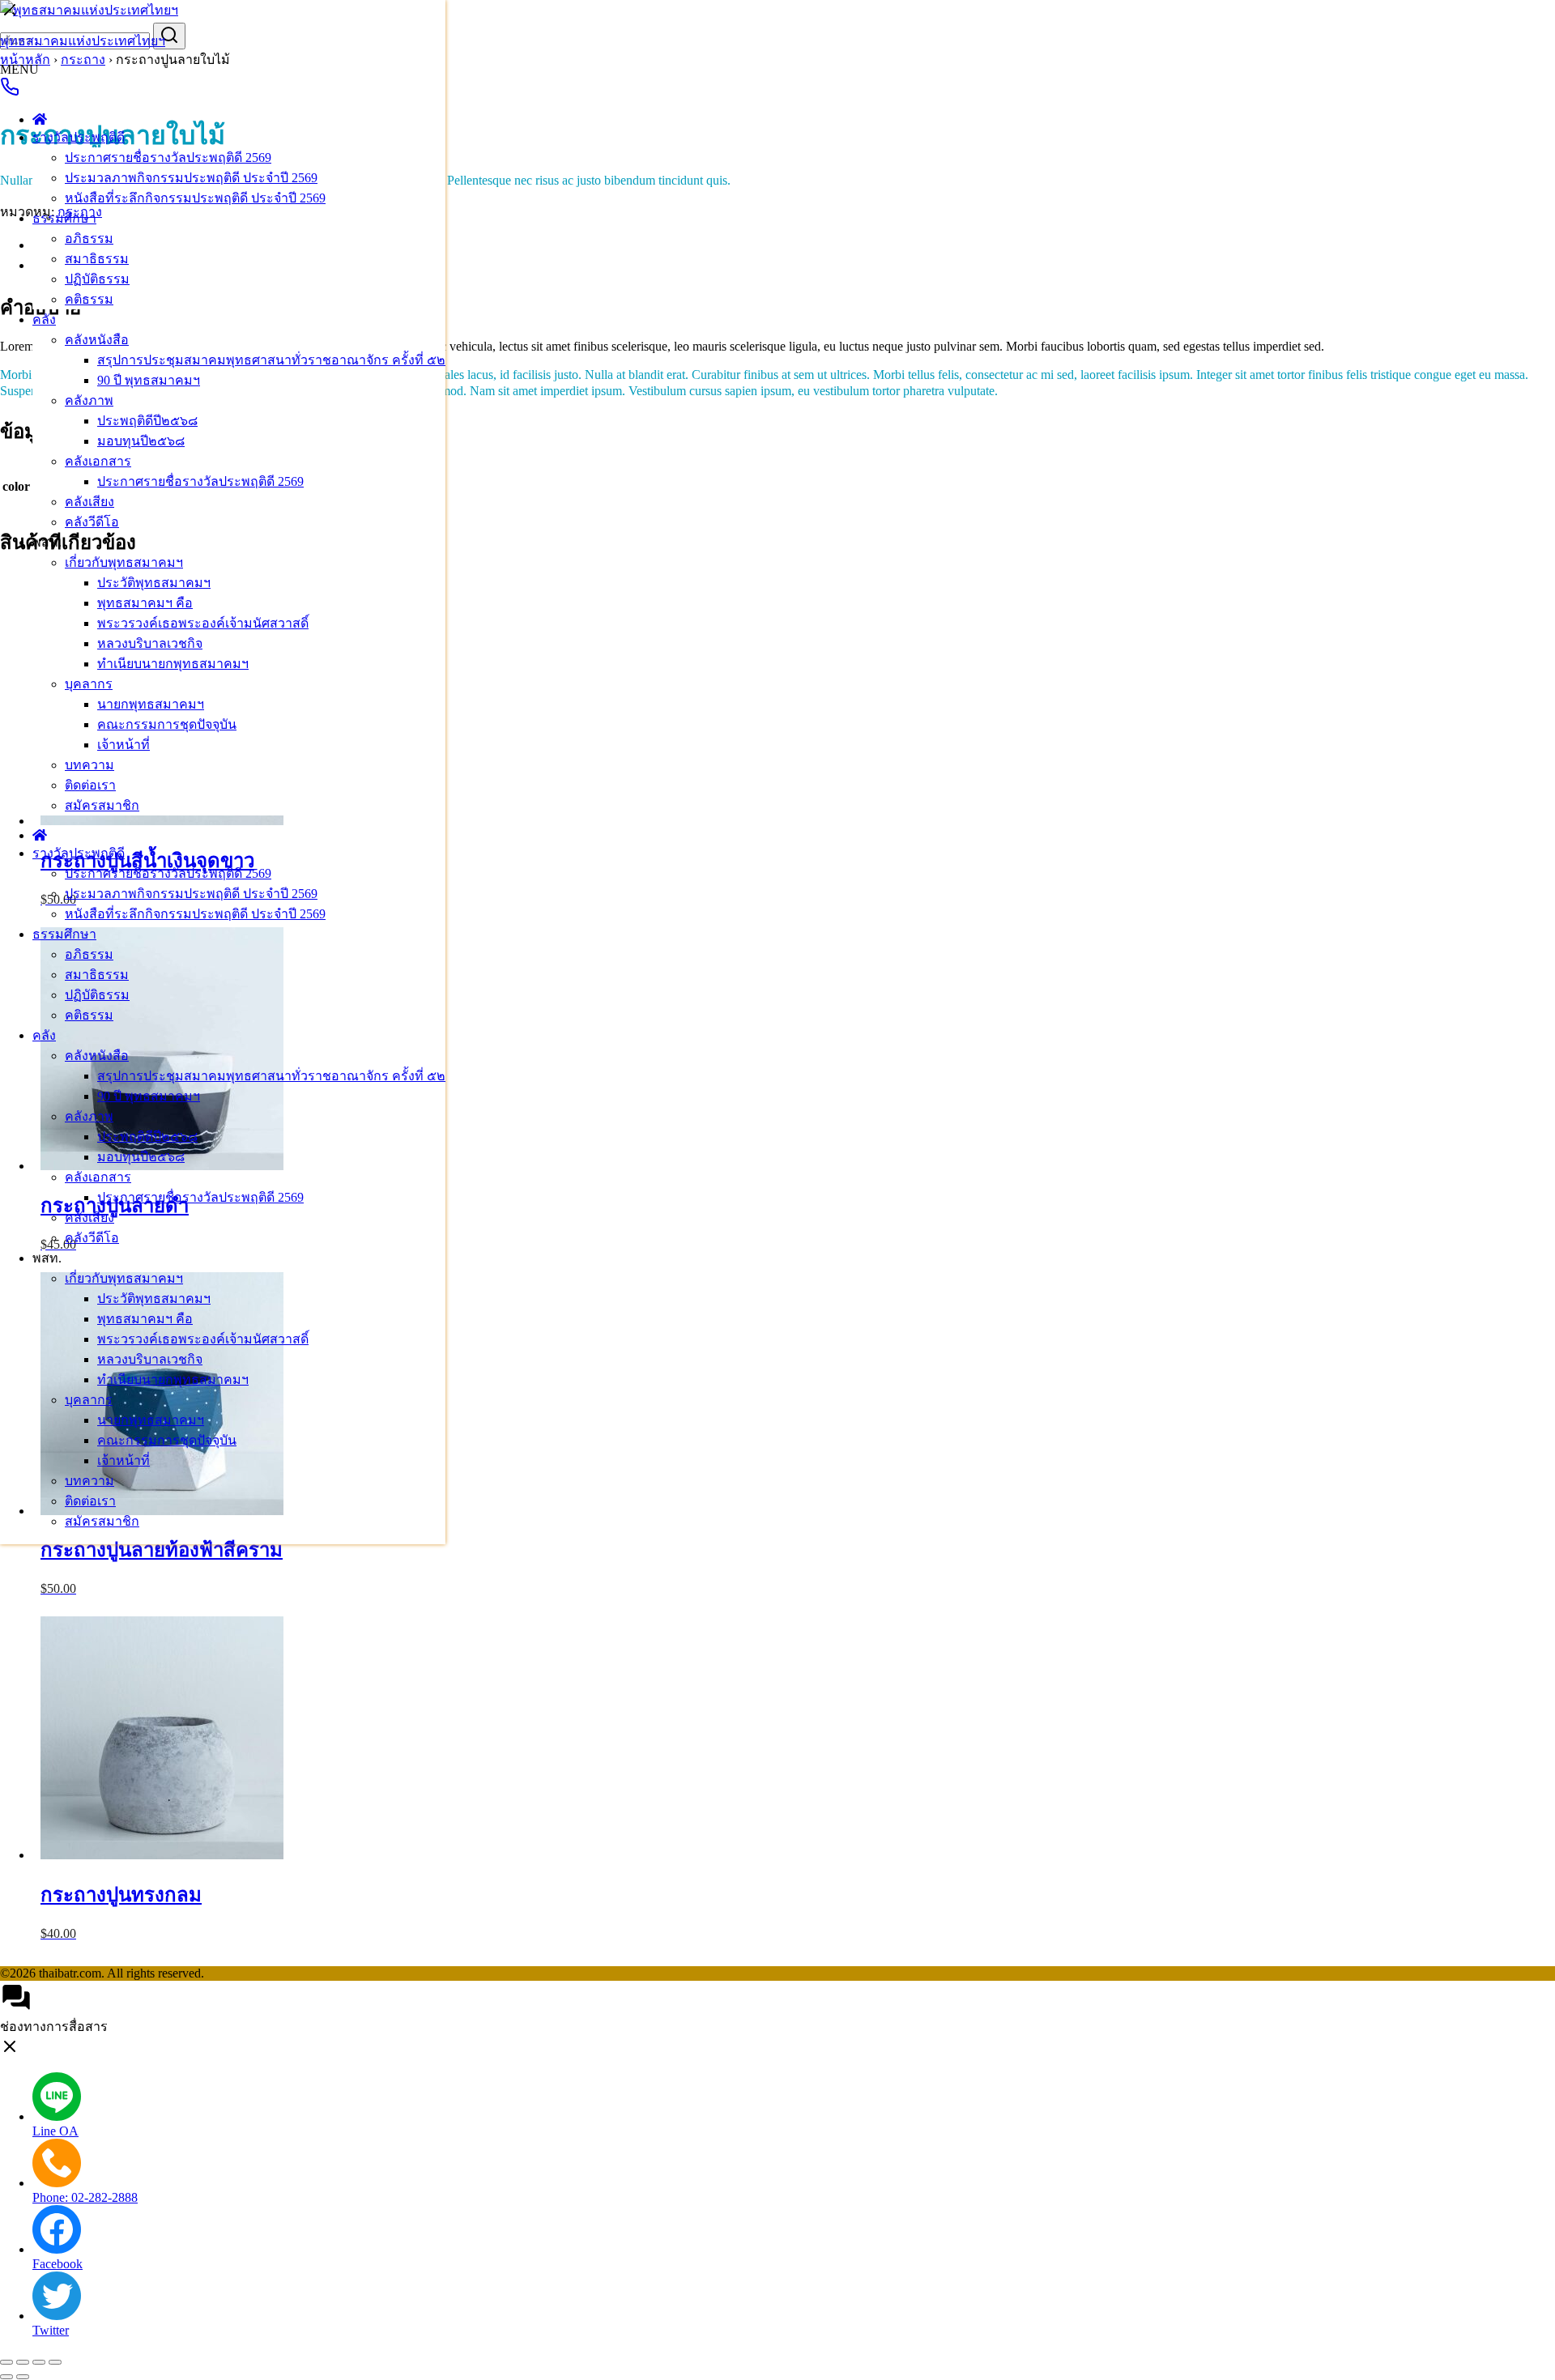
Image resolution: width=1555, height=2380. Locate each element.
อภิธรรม (89, 238)
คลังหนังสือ (97, 340)
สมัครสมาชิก (102, 805)
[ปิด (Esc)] (55, 2362)
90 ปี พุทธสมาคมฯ (149, 380)
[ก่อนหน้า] (6, 2377)
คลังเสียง (89, 502)
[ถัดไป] (23, 2377)
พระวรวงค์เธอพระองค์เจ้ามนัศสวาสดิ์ (203, 623)
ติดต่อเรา (90, 785)
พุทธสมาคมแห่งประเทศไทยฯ (83, 41)
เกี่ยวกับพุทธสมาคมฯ (124, 562)
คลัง (44, 319)
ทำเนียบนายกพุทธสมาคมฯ (173, 664)
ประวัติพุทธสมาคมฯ (154, 583)
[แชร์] (39, 2362)
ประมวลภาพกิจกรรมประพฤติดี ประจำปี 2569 (191, 178)
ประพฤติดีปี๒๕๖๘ (147, 421)
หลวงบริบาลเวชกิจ (150, 643)
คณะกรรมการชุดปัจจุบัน (167, 724)
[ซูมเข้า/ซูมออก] (6, 2362)
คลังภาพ (89, 400)
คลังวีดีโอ (92, 522)
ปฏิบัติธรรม (97, 279)
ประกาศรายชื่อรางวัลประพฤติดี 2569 (168, 158)
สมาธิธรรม (97, 259)
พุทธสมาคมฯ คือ (145, 603)
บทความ (89, 765)
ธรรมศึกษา (64, 218)
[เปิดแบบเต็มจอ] (23, 2362)
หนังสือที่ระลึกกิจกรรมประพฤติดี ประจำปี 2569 (195, 198)
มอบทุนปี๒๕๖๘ (141, 441)
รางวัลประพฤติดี (79, 137)
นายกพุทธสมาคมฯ (151, 704)
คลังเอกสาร (98, 461)
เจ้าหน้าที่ (124, 745)
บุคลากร (89, 684)
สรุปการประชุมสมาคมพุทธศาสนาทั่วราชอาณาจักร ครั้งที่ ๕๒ (271, 360)
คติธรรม (89, 299)
